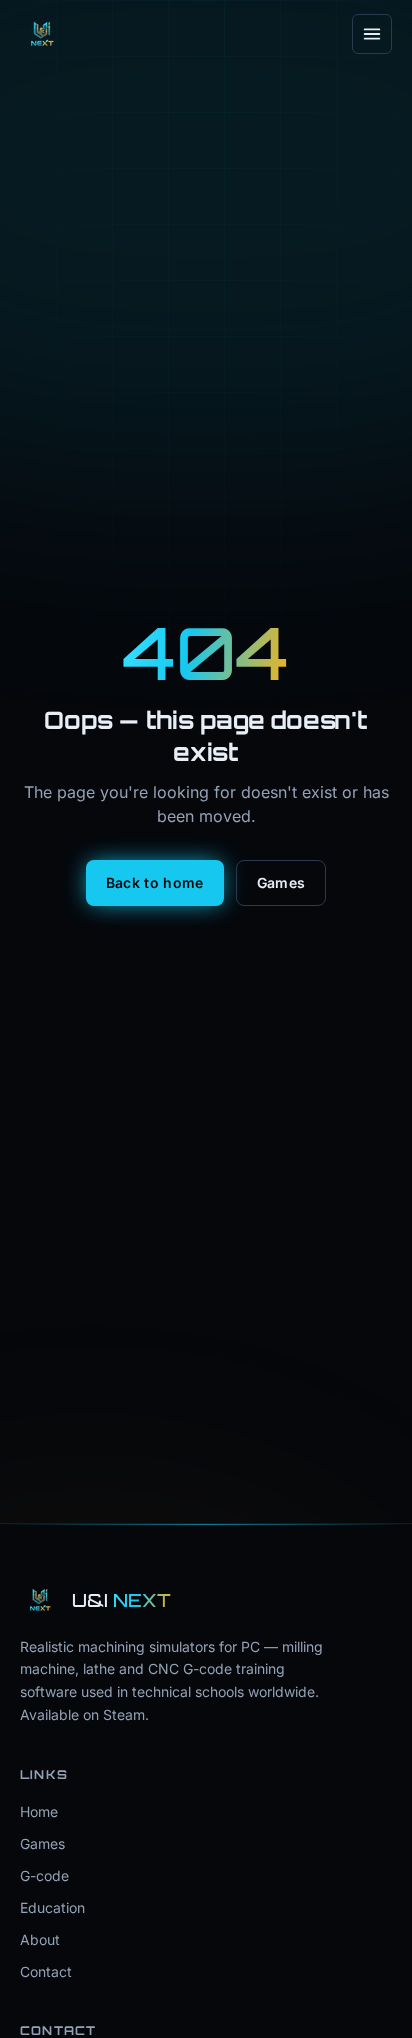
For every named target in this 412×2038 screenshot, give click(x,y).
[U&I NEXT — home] (42, 34)
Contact (46, 1971)
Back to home (155, 882)
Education (52, 1907)
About (40, 1939)
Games (281, 882)
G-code (44, 1875)
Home (39, 1811)
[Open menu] (372, 34)
